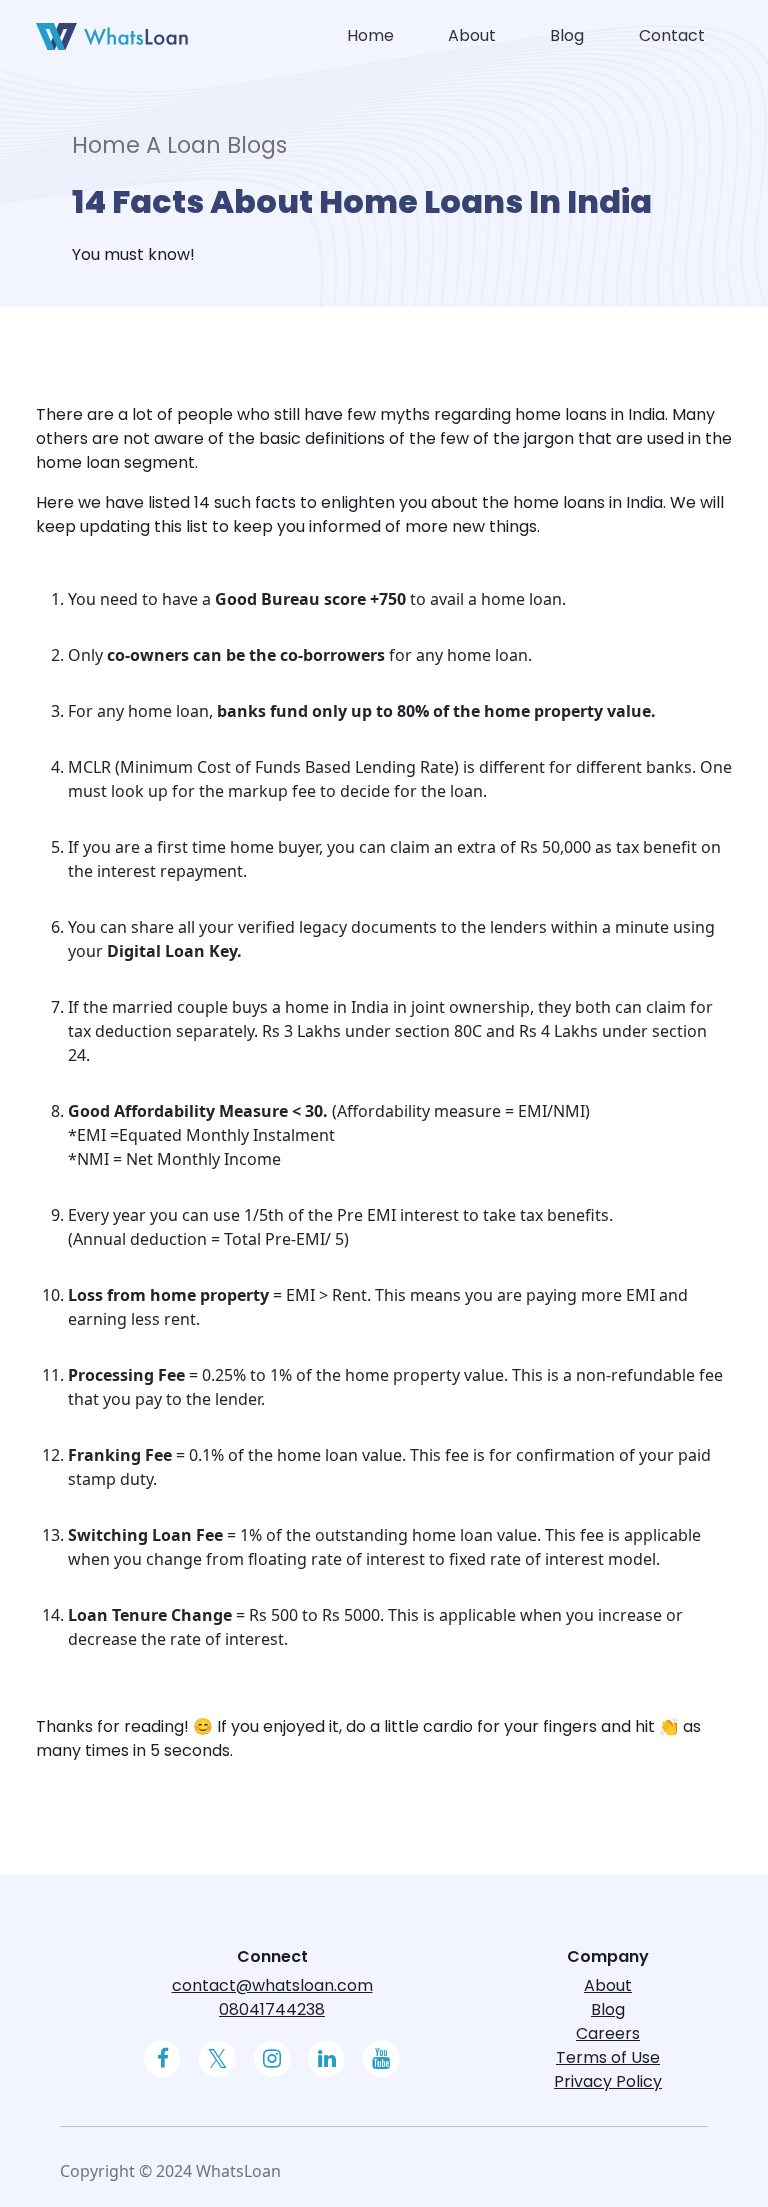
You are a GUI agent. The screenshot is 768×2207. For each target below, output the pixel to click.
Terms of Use (608, 2057)
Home (370, 35)
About (472, 35)
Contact (672, 35)
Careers (608, 2033)
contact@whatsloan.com (272, 1985)
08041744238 (272, 2009)
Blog (567, 35)
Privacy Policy (608, 2081)
